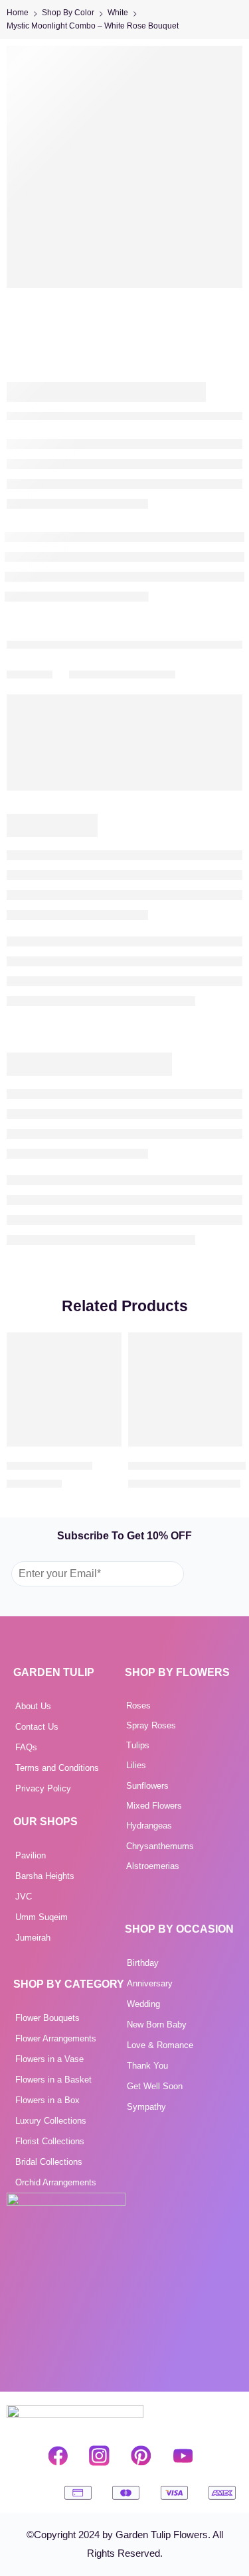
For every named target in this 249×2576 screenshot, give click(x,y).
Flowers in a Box (47, 2100)
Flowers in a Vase (49, 2059)
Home (18, 13)
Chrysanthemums (160, 1846)
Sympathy (146, 2107)
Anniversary (150, 1983)
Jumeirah (33, 1938)
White (118, 13)
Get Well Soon (155, 2086)
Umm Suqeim (41, 1917)
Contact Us (37, 1727)
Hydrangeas (149, 1826)
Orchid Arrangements (56, 2182)
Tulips (138, 1745)
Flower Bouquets (47, 2018)
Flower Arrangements (56, 2038)
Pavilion (31, 1855)
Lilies (136, 1765)
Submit (211, 1573)
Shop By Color (68, 13)
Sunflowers (147, 1786)
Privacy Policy (43, 1788)
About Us (33, 1706)
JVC (24, 1897)
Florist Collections (50, 2141)
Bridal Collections (49, 2162)
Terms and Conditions (57, 1768)
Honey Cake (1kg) (49, 1465)
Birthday (143, 1963)
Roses (138, 1706)
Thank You (147, 2066)
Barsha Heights (45, 1876)
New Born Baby (157, 2025)
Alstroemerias (153, 1866)
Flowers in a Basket (53, 2080)
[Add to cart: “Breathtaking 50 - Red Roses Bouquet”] (224, 1445)
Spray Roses (151, 1725)
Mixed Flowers (154, 1806)
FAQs (26, 1747)
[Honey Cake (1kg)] (64, 1390)
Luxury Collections (51, 2121)
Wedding (143, 2004)
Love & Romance (160, 2045)
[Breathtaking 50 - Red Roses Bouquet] (186, 1390)
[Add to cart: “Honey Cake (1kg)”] (103, 1445)
